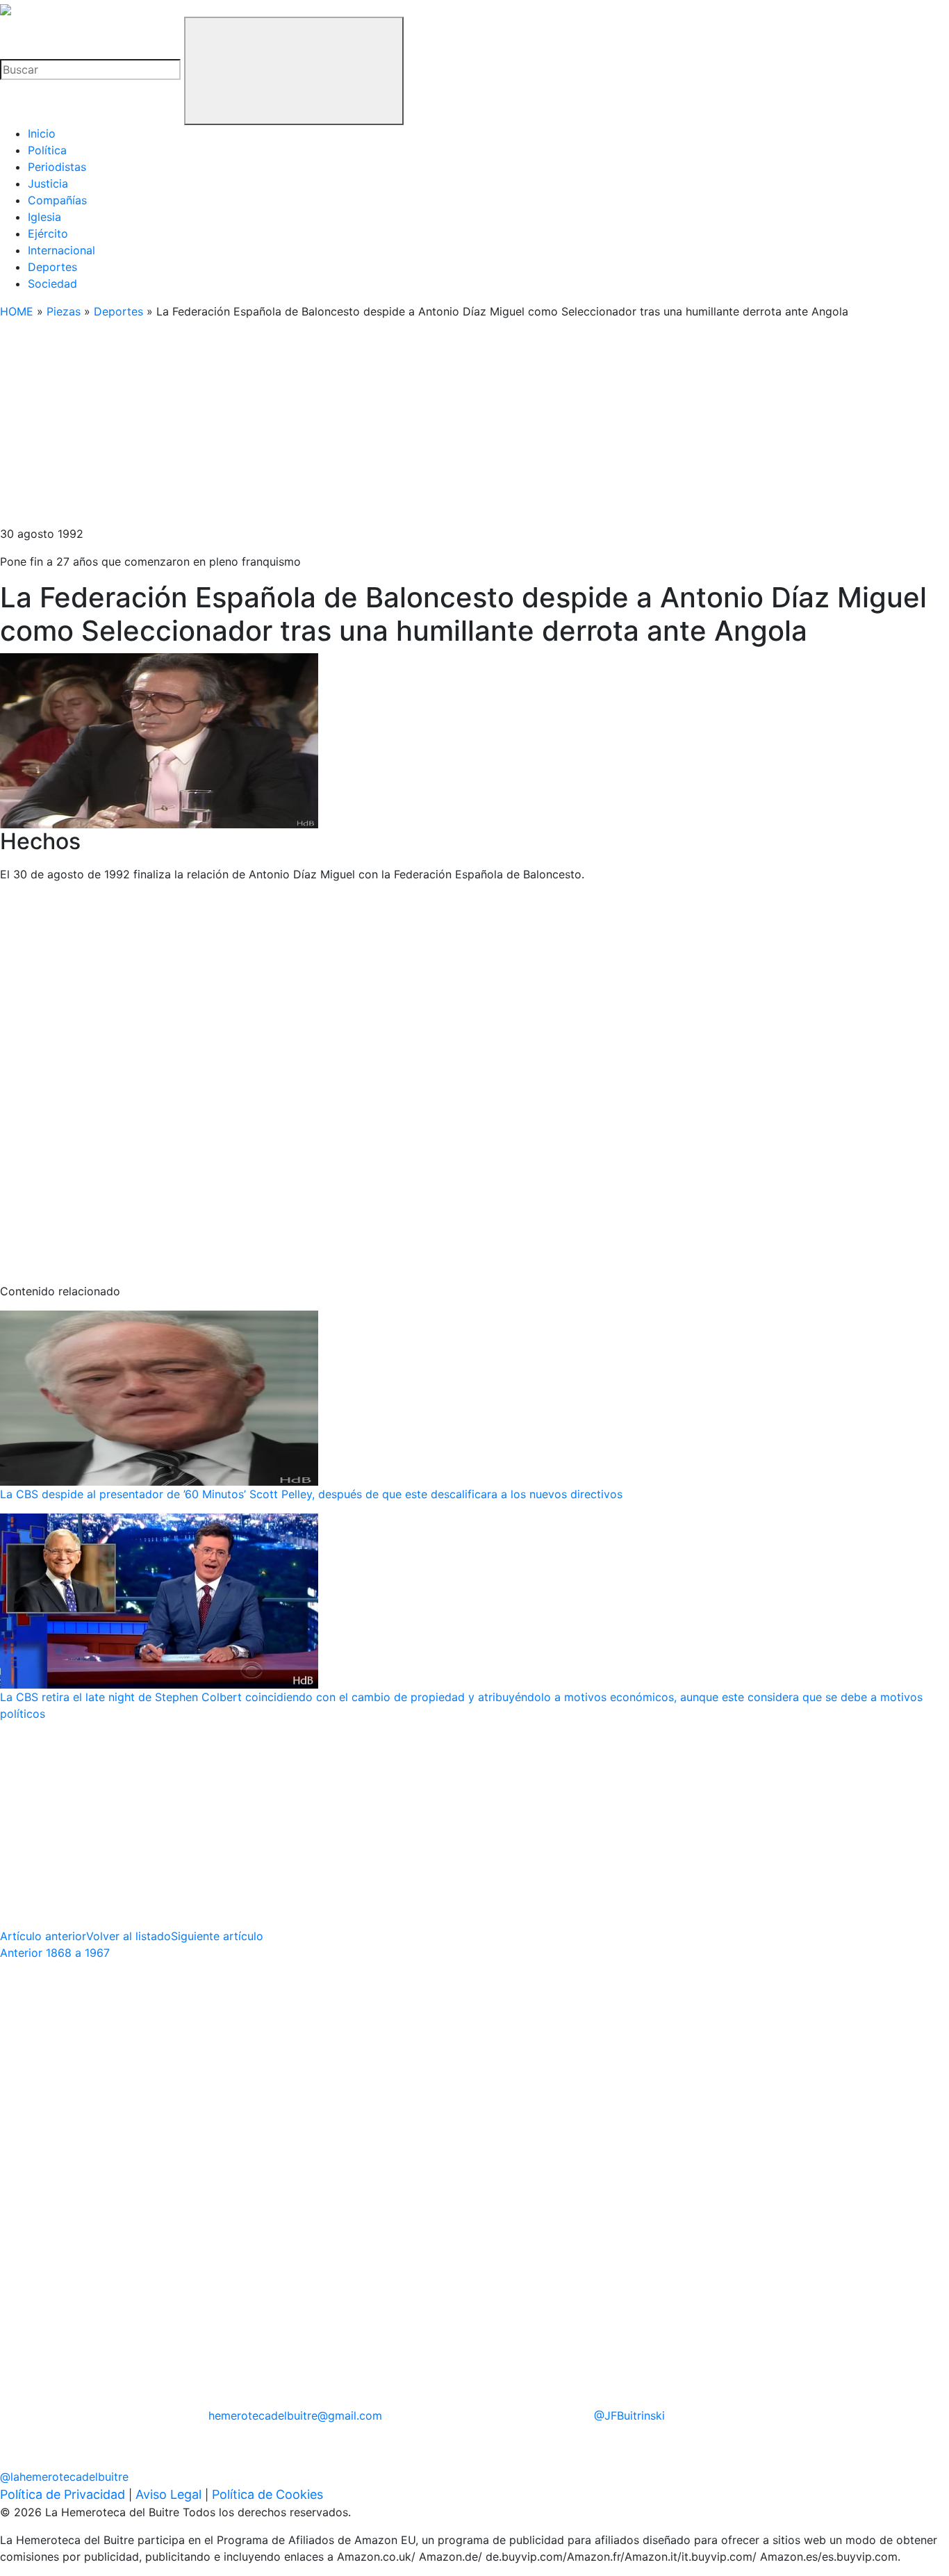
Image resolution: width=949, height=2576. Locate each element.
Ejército (48, 233)
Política (47, 150)
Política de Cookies (267, 2494)
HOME (17, 311)
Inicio (42, 133)
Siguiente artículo (217, 1936)
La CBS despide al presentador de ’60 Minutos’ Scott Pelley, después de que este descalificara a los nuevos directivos (311, 1494)
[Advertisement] (417, 428)
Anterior (55, 1953)
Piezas (64, 311)
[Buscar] (294, 71)
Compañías (57, 200)
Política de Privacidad (63, 2494)
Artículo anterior (43, 1936)
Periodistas (57, 167)
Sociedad (52, 284)
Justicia (48, 183)
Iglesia (44, 217)
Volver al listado (129, 1936)
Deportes (52, 267)
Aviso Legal (168, 2494)
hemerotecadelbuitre (295, 2415)
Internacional (61, 250)
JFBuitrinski (629, 2415)
